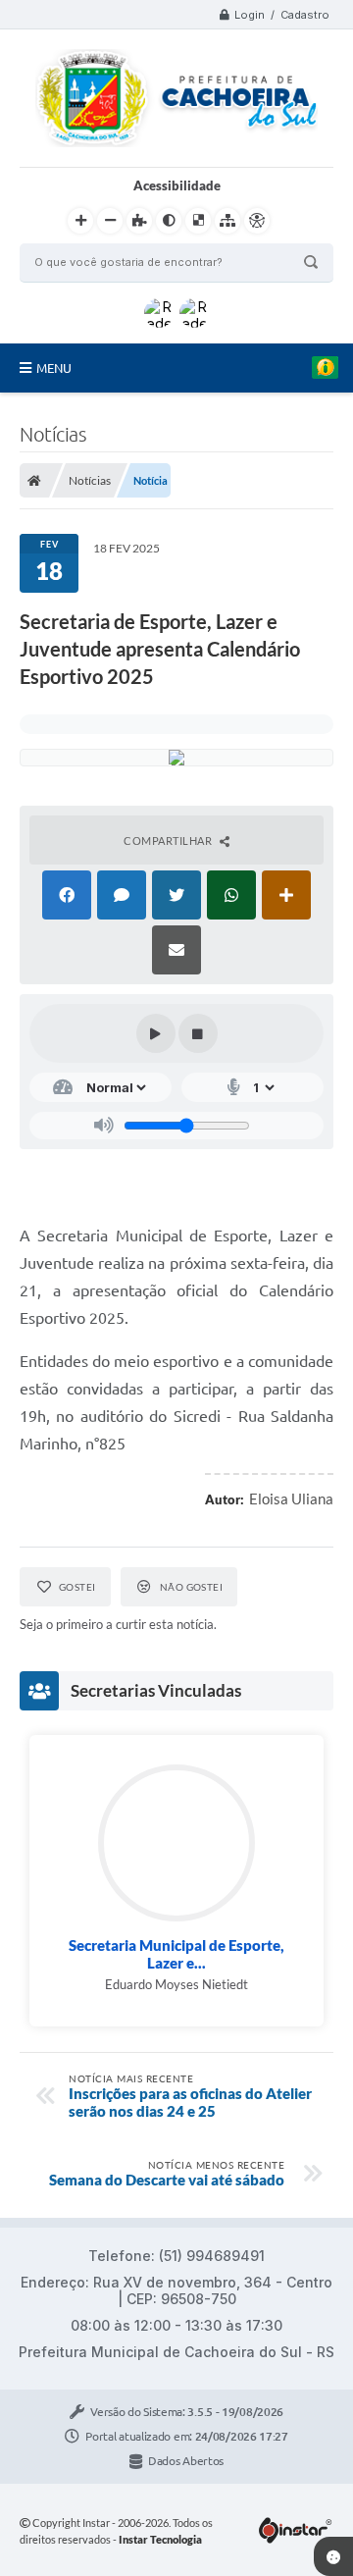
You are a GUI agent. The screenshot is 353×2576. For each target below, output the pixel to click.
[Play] (156, 1033)
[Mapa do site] (227, 221)
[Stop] (198, 1033)
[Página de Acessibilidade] (257, 221)
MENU (54, 368)
